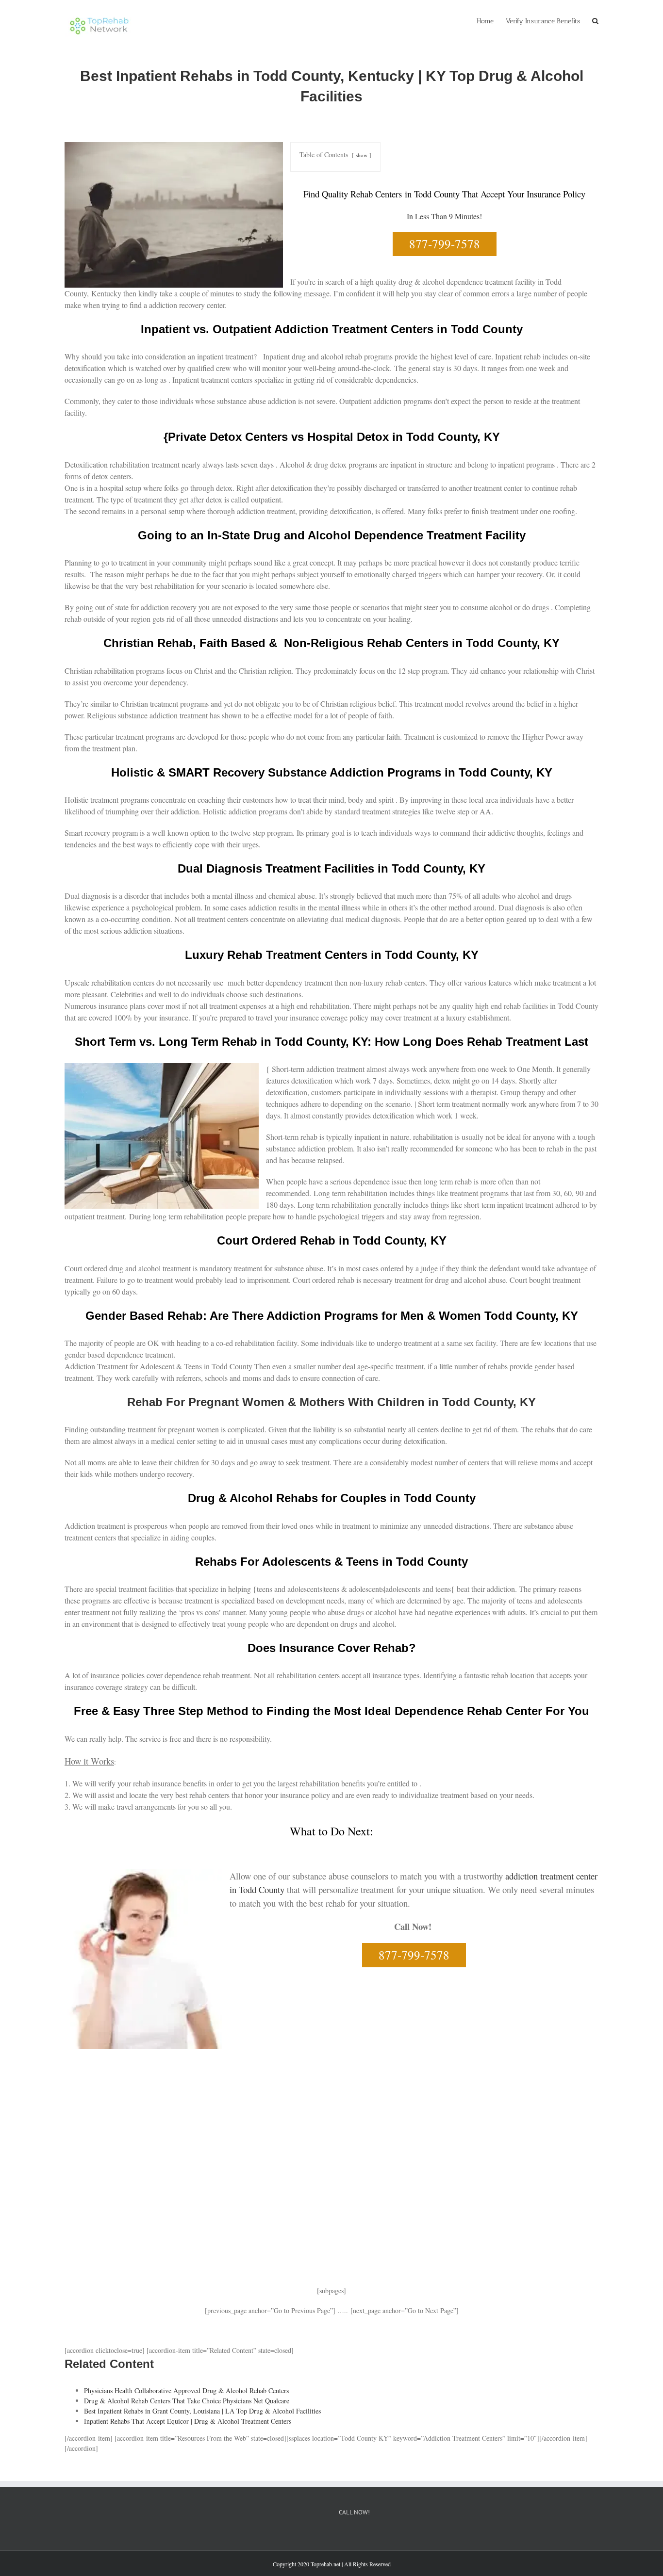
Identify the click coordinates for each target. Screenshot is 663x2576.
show (362, 155)
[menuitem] (491, 20)
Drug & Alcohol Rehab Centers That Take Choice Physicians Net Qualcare (187, 2401)
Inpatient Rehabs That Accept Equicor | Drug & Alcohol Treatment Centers (188, 2421)
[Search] (595, 20)
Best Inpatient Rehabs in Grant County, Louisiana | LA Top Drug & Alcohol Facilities (202, 2411)
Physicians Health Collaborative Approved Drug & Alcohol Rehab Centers (186, 2390)
